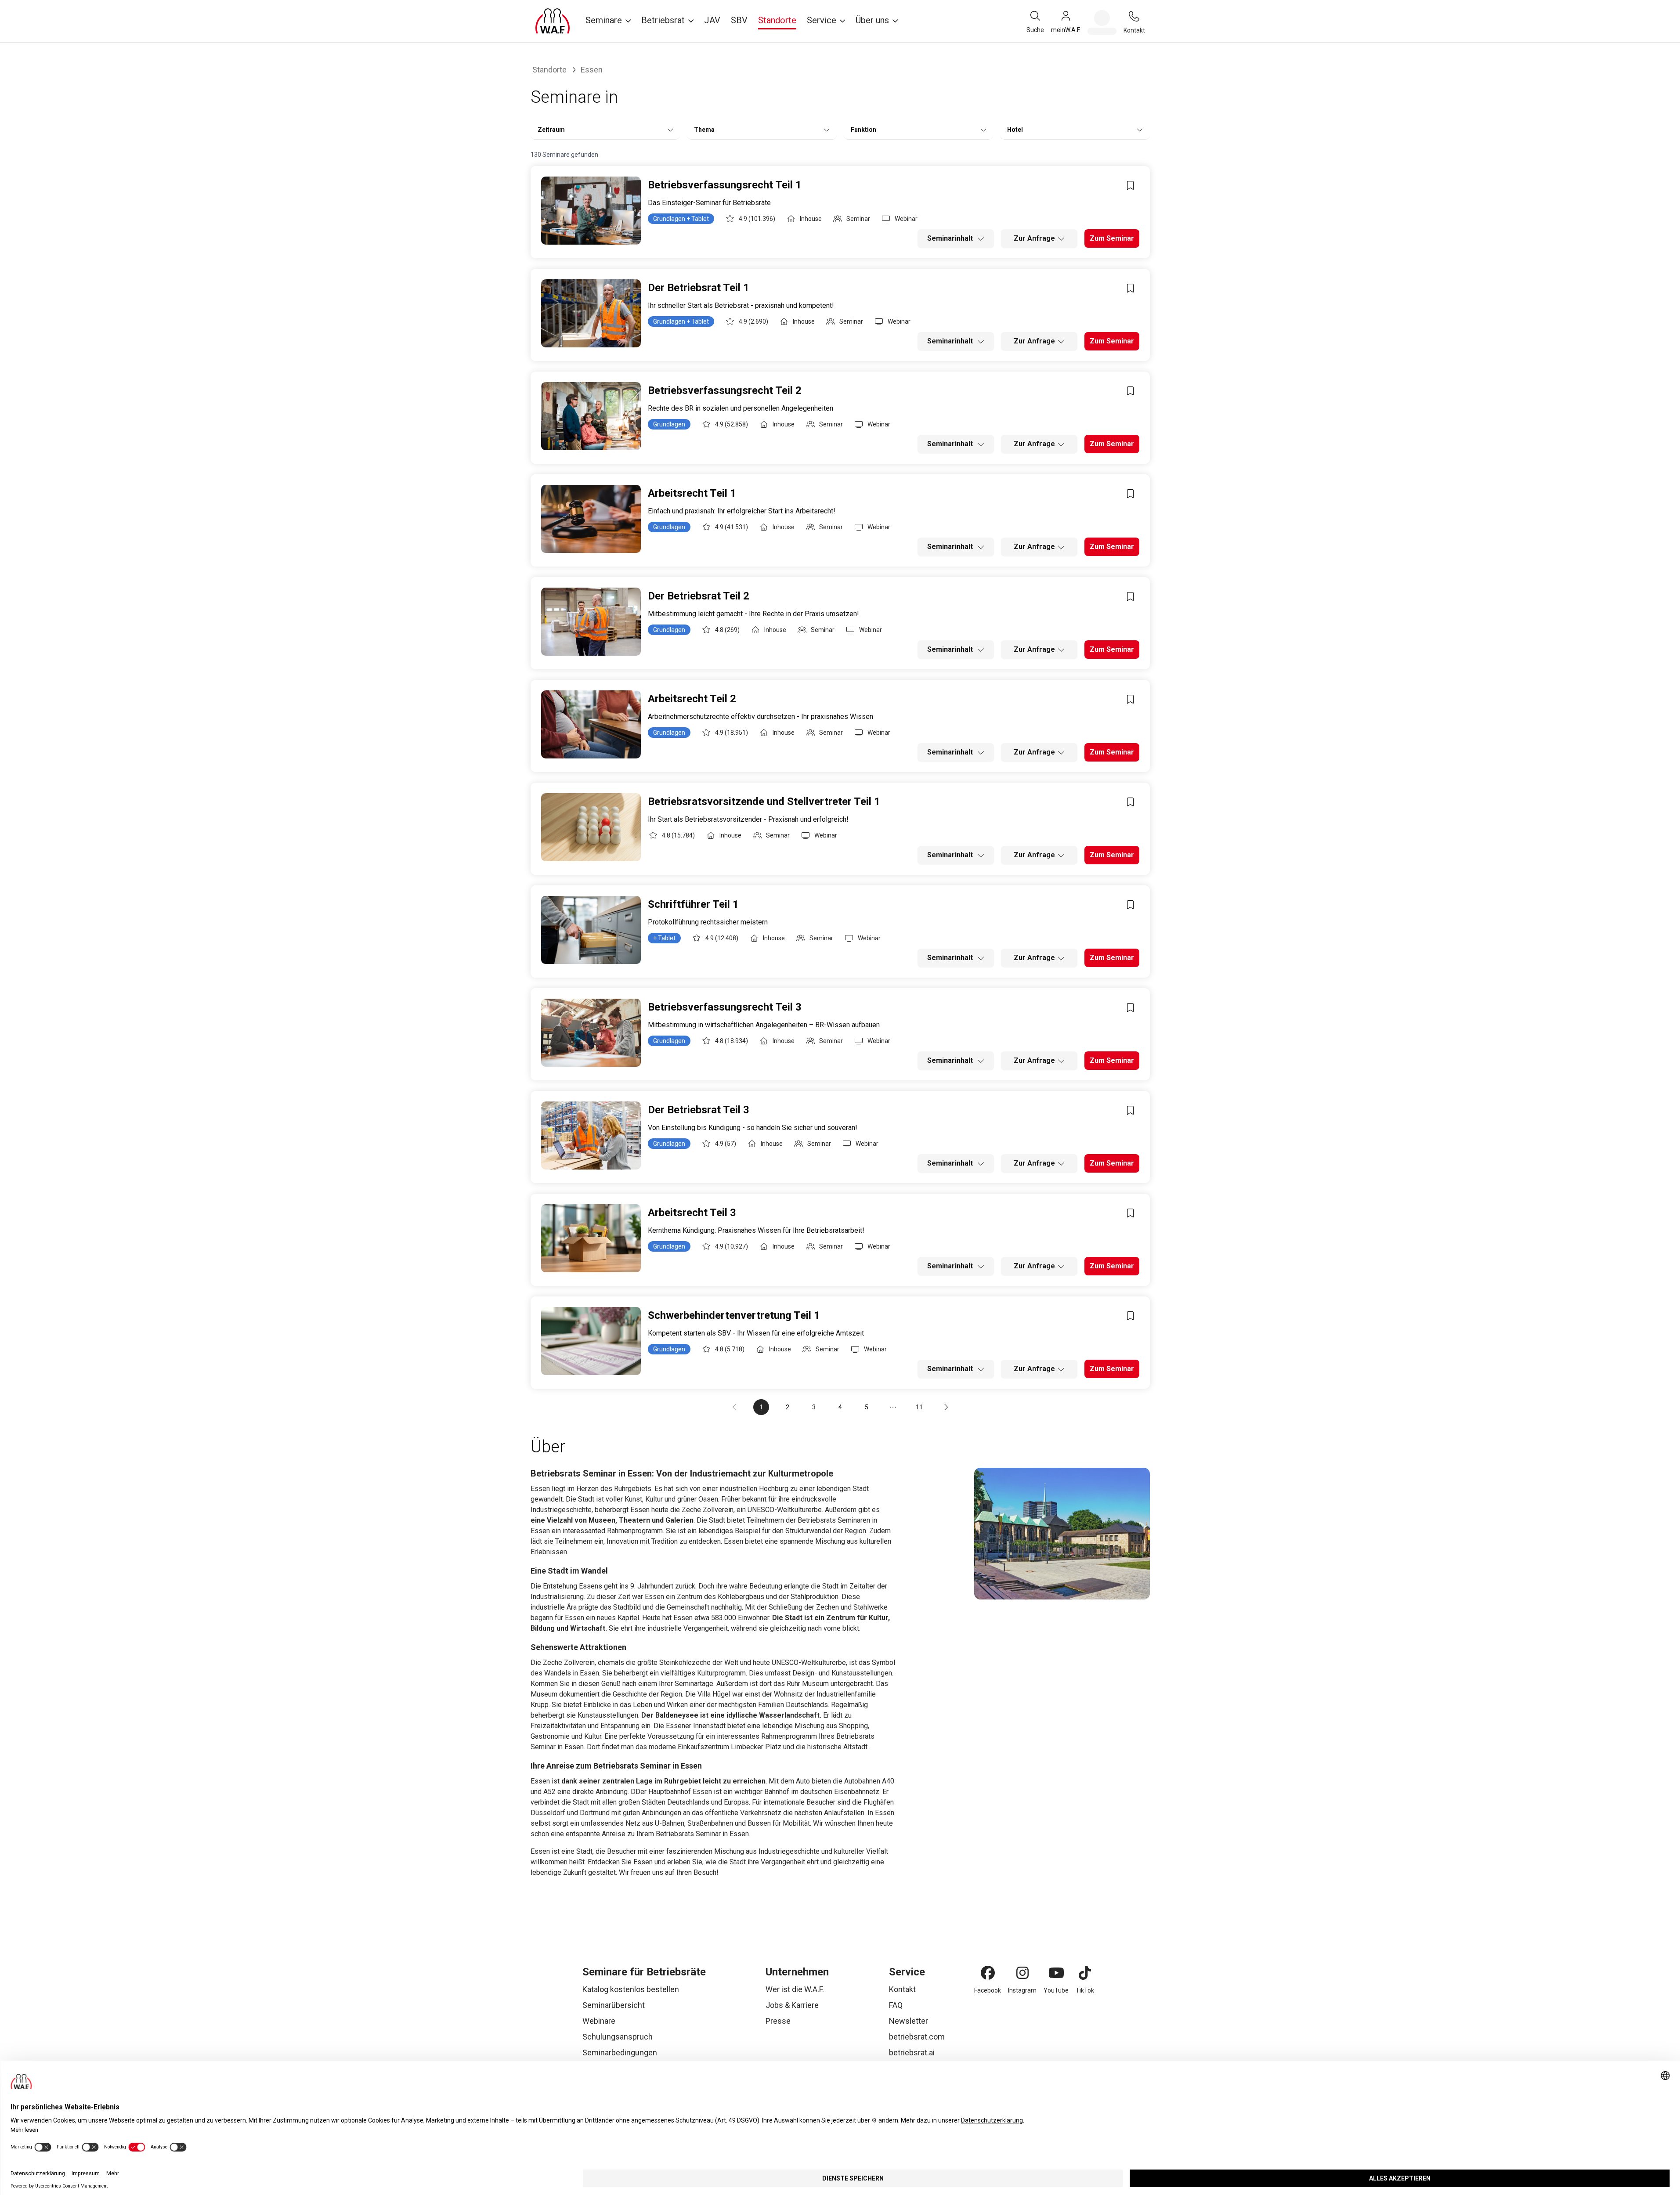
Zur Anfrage (1034, 238)
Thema (704, 130)
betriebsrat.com (917, 2037)
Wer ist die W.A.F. (795, 1989)
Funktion (863, 130)
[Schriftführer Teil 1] (591, 930)
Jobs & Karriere (792, 2005)
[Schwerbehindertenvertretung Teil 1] (591, 1341)
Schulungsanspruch (618, 2037)
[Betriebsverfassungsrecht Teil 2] (591, 416)
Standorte (777, 20)
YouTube (1056, 1990)
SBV (739, 20)
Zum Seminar (1112, 238)
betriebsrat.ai (912, 2052)
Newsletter (909, 2021)
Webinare (599, 2021)
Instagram (1022, 1990)
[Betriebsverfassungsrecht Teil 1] (591, 211)
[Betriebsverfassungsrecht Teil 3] (591, 1033)
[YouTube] (1056, 1973)
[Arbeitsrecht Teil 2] (591, 724)
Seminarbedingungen (620, 2052)
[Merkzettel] (1102, 22)
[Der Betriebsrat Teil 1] (591, 313)
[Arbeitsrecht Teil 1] (591, 519)
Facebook (988, 1990)
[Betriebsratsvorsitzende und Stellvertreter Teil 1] (591, 827)
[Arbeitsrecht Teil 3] (591, 1238)
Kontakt (902, 1989)
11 (919, 1407)
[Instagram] (1022, 1973)
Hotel (1015, 130)
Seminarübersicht (614, 2005)
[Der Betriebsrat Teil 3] (591, 1135)
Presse (778, 2021)
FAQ (896, 2005)
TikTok (1085, 1990)
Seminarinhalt (951, 238)
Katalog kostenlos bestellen (631, 1989)
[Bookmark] (1131, 185)
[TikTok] (1085, 1973)
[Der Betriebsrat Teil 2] (591, 622)
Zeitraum (551, 130)
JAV (712, 20)
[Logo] (553, 21)
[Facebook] (988, 1973)
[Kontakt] (1134, 16)
